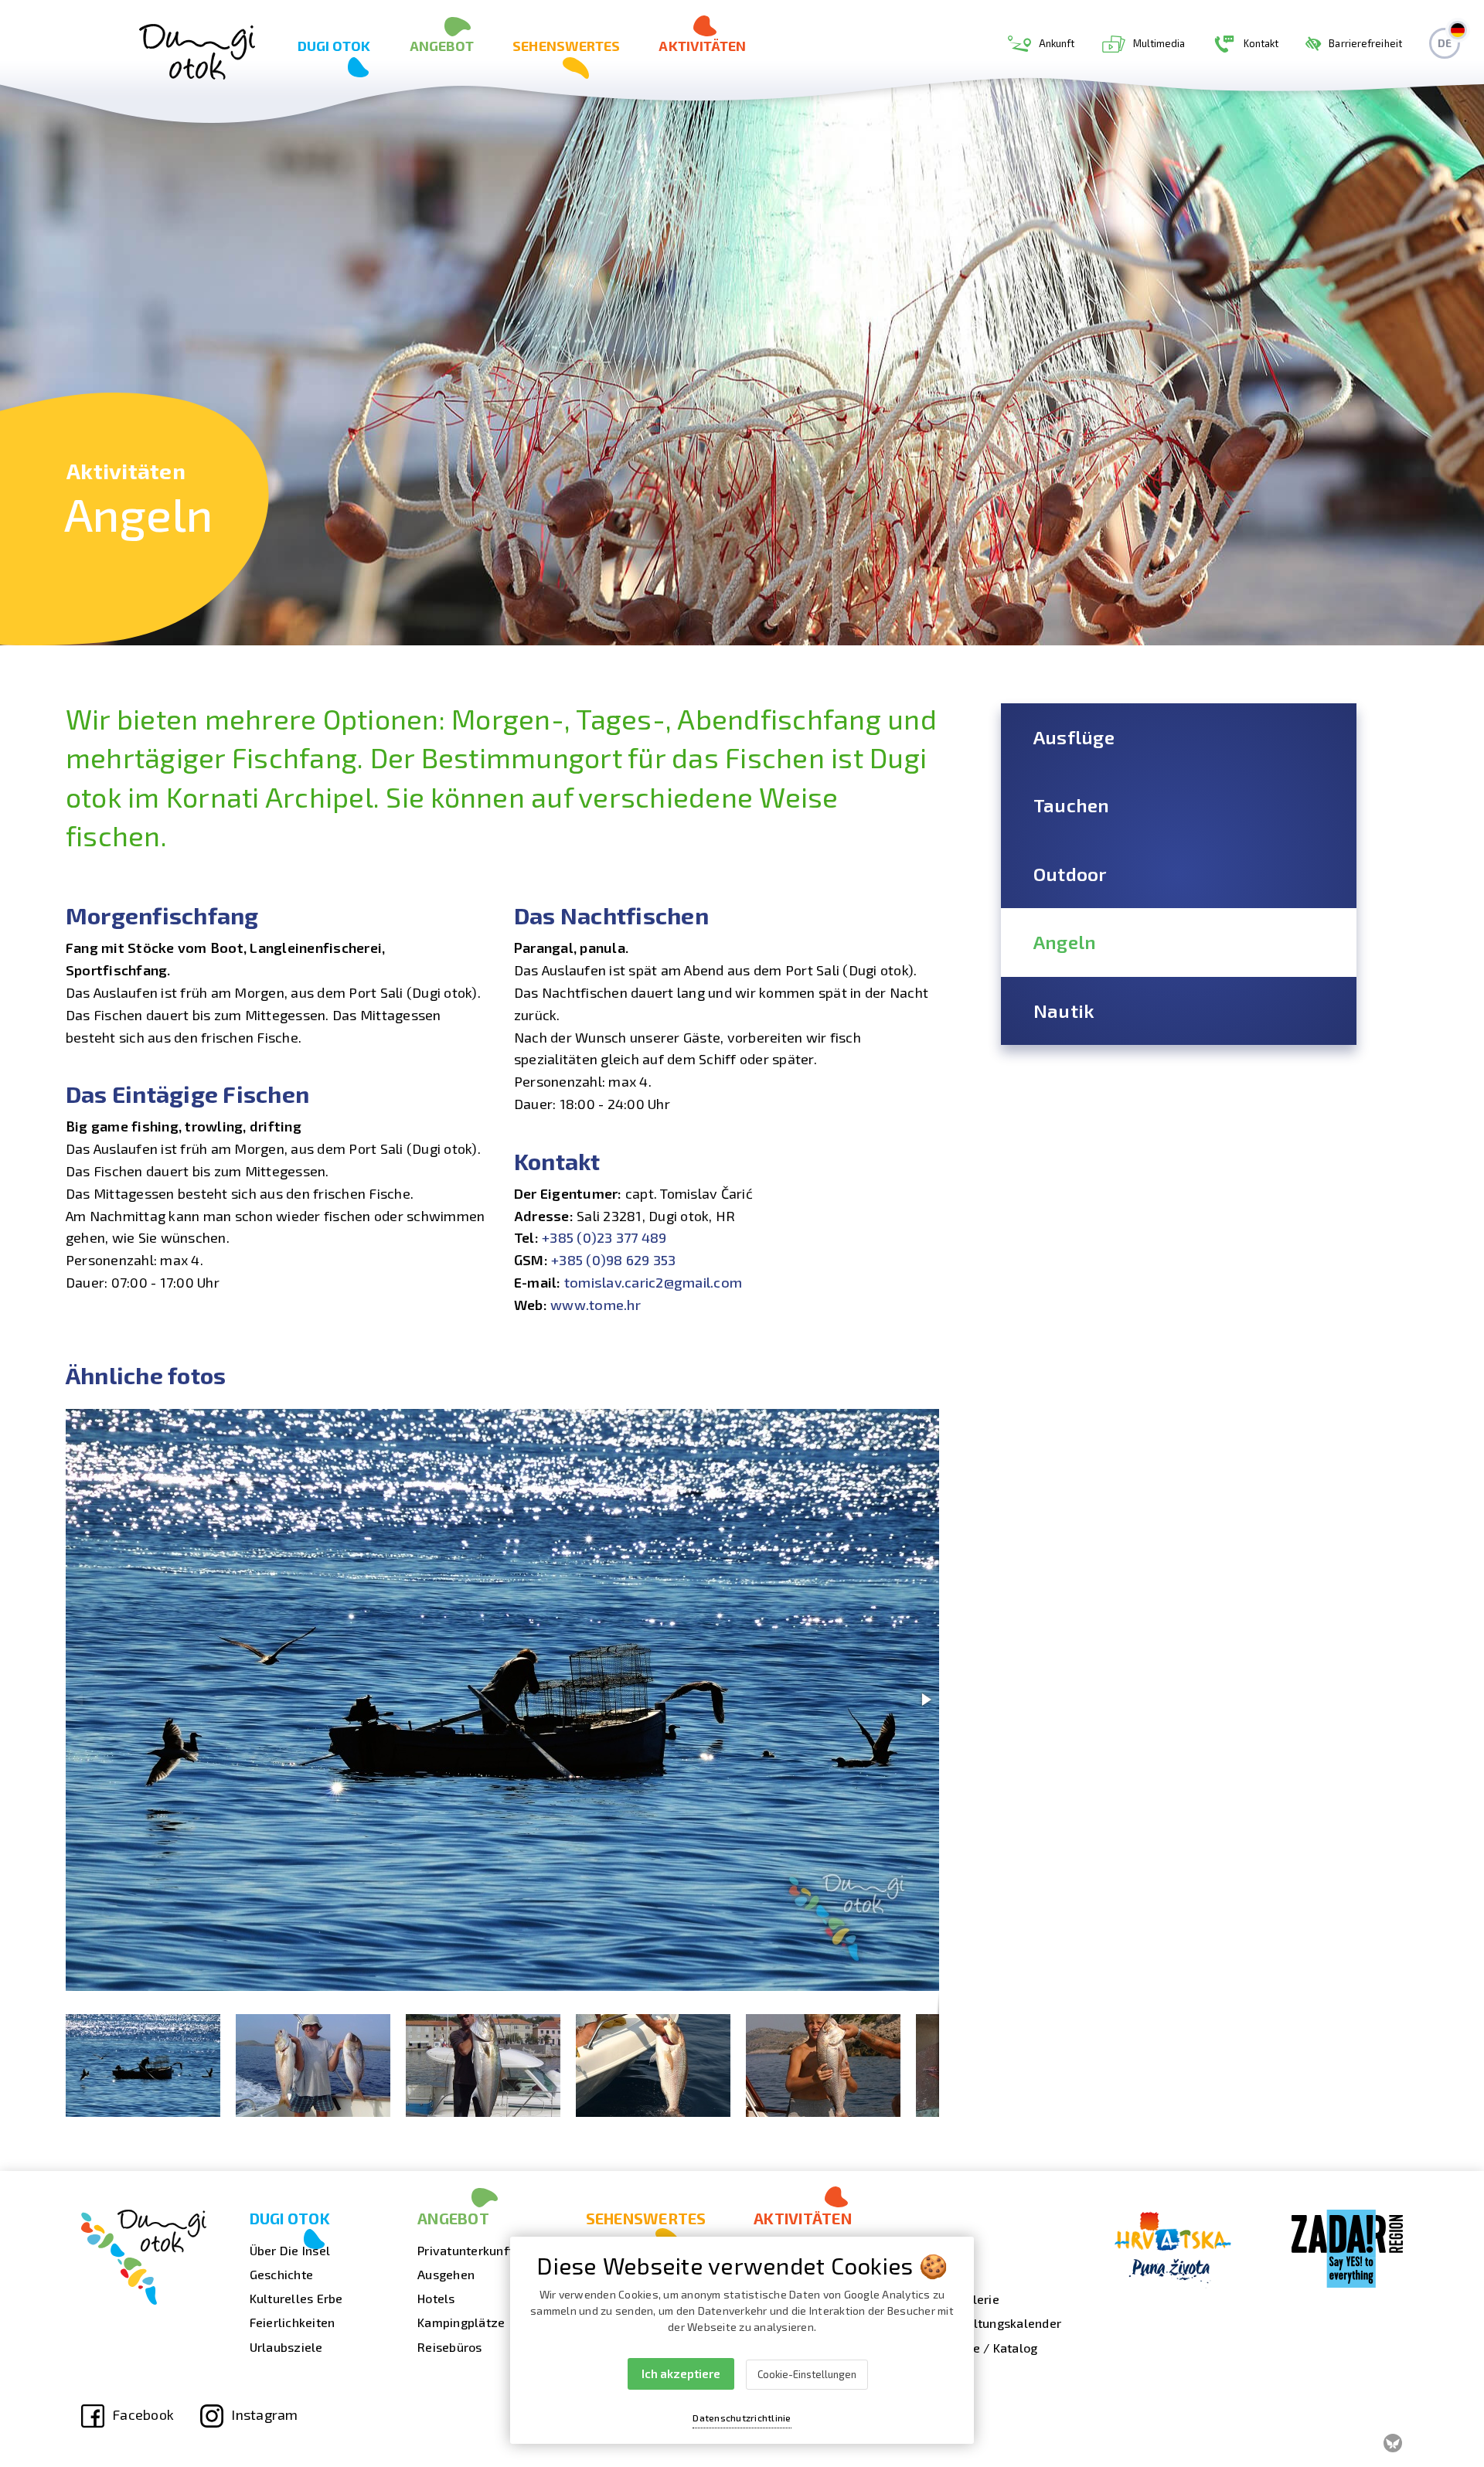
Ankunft (1057, 43)
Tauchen (1072, 805)
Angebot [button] (442, 46)
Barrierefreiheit (1365, 43)
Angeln (1065, 942)
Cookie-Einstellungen (807, 2374)
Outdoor (1070, 874)
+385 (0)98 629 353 (614, 1260)
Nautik (1064, 1011)
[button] (925, 1423)
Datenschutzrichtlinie (742, 2418)
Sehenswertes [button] (566, 46)
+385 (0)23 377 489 (604, 1237)
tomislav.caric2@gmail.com (653, 1282)
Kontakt (1261, 43)
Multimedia (1159, 43)
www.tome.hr (596, 1305)
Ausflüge (1074, 737)
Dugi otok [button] (334, 46)
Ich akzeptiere (681, 2373)
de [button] (1445, 43)
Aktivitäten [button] (702, 46)
